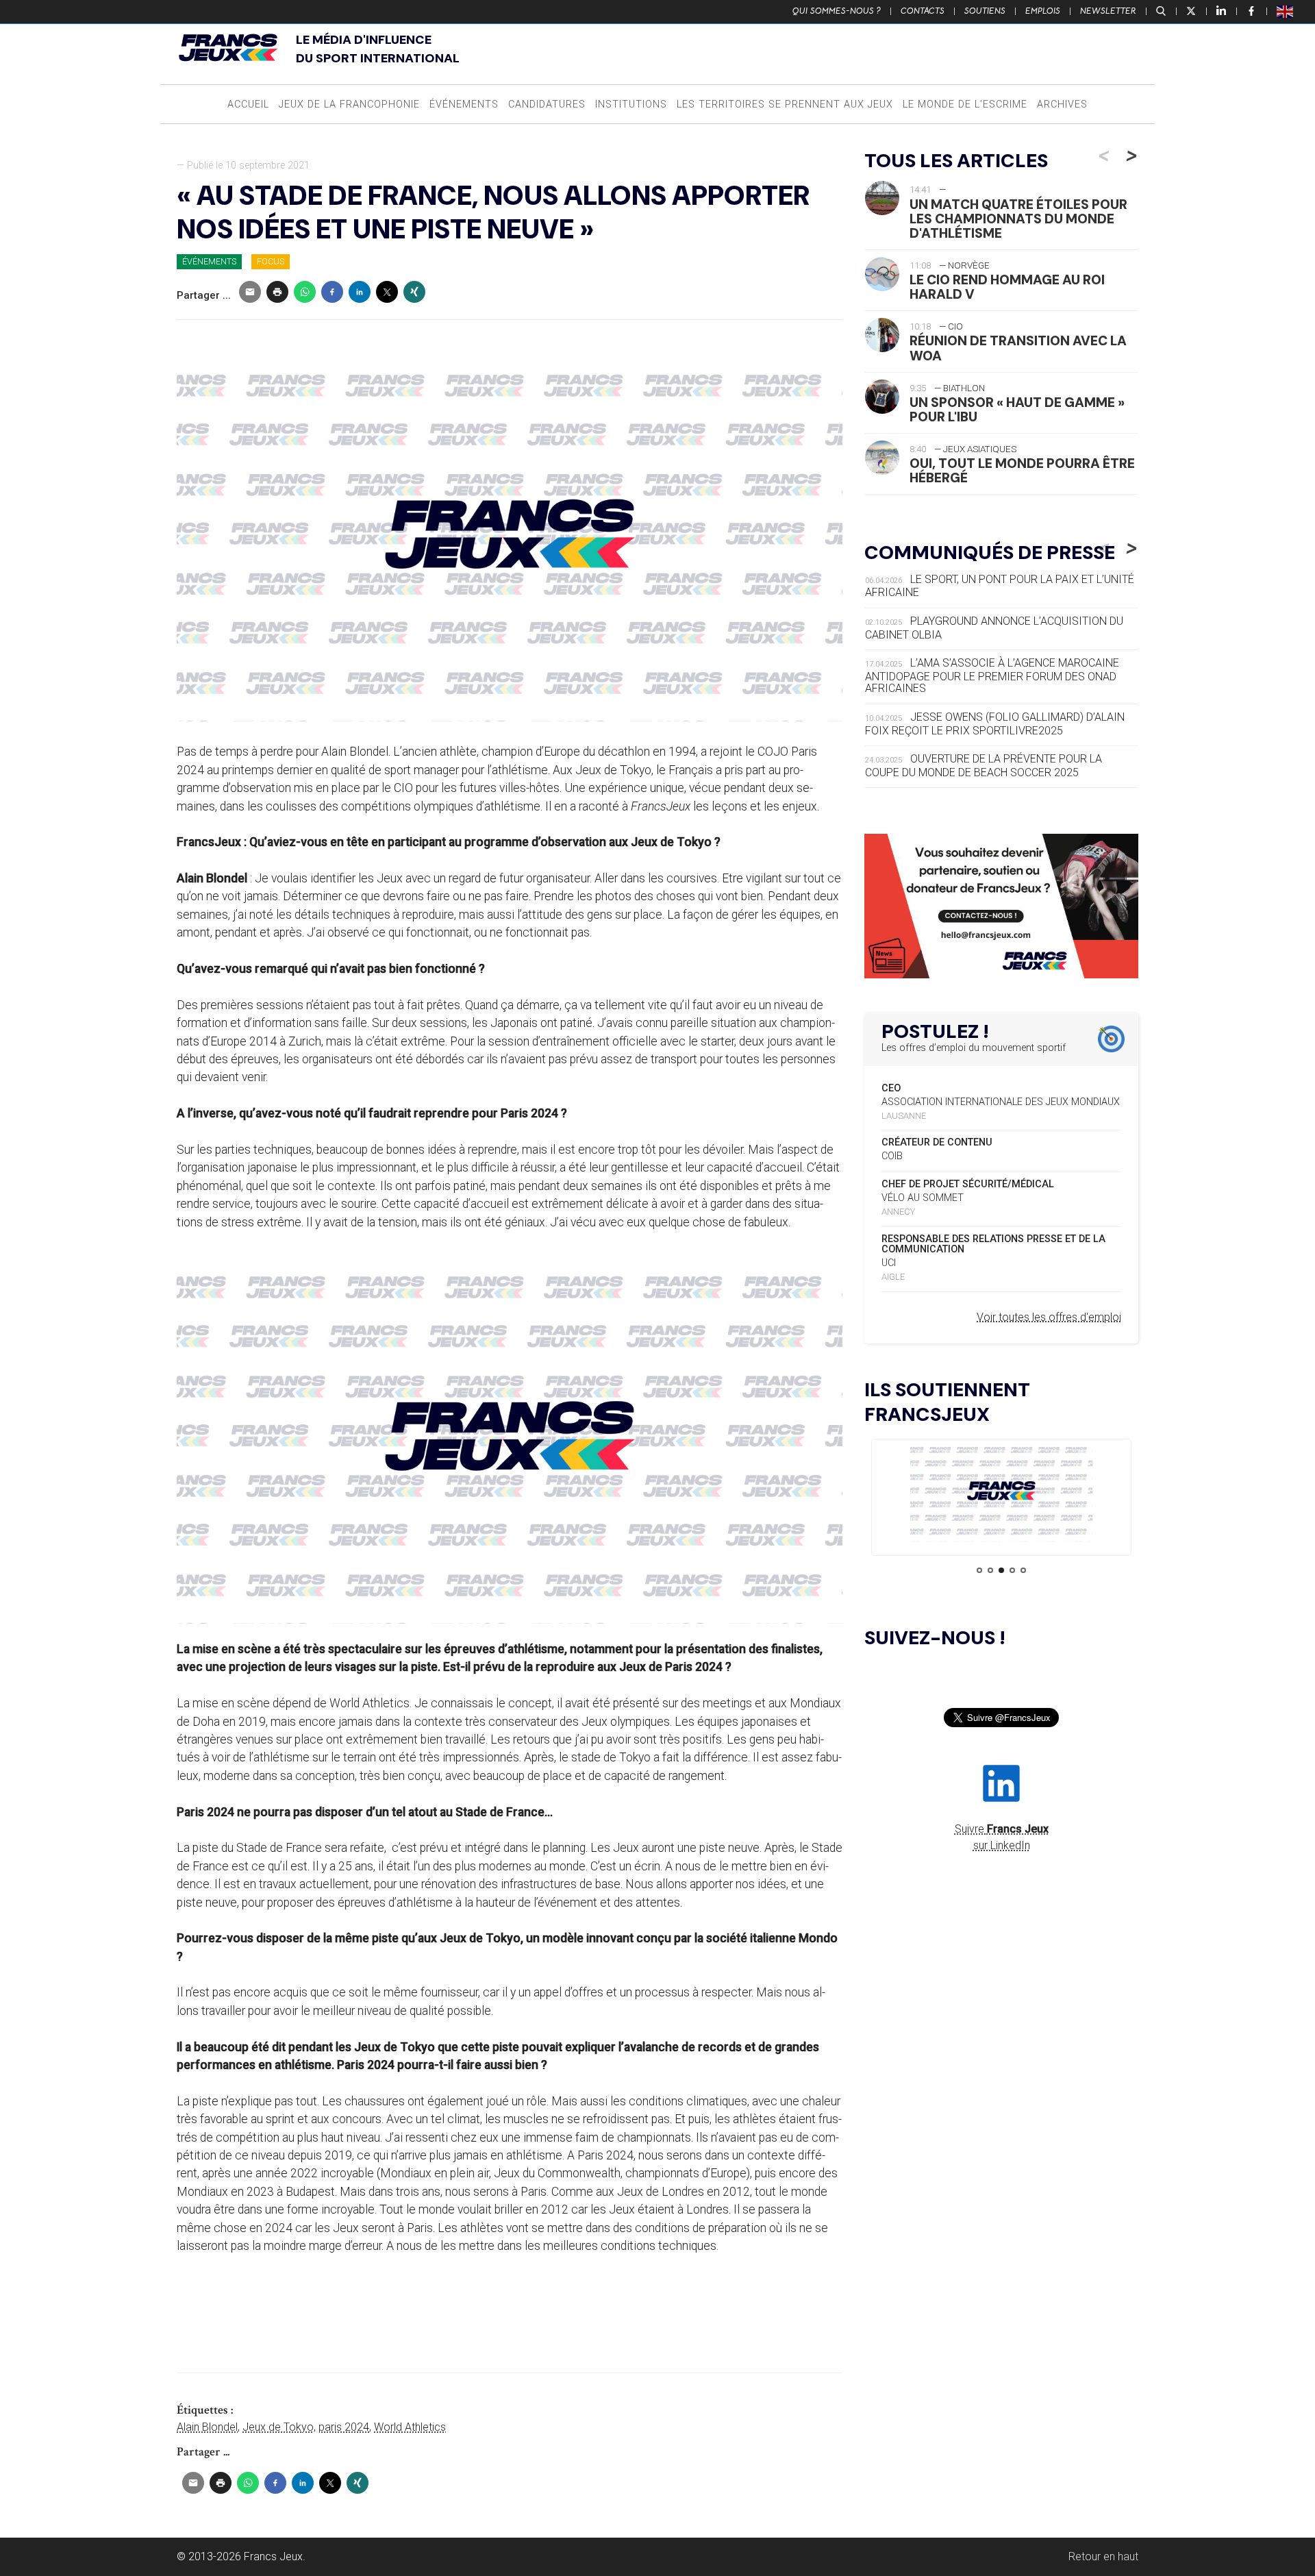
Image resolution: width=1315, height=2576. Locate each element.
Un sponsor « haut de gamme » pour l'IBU (1017, 410)
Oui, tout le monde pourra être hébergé (1022, 471)
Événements (464, 104)
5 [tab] (1023, 1570)
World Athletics (410, 2427)
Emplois (1043, 11)
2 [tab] (990, 1570)
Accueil (248, 104)
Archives (1062, 104)
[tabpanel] (1001, 1493)
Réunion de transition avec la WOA (1018, 348)
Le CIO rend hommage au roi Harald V (1007, 287)
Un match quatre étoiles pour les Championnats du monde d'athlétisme (1018, 219)
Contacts (923, 11)
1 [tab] (979, 1570)
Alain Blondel (207, 2427)
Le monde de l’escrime (965, 104)
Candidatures (547, 104)
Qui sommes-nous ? (837, 11)
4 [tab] (1012, 1570)
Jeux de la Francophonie (349, 104)
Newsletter (1108, 11)
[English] (1286, 11)
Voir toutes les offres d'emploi (1049, 1317)
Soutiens (985, 11)
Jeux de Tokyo (278, 2427)
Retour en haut (1103, 2556)
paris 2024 (344, 2427)
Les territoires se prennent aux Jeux (785, 104)
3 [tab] (1001, 1570)
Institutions (631, 104)
